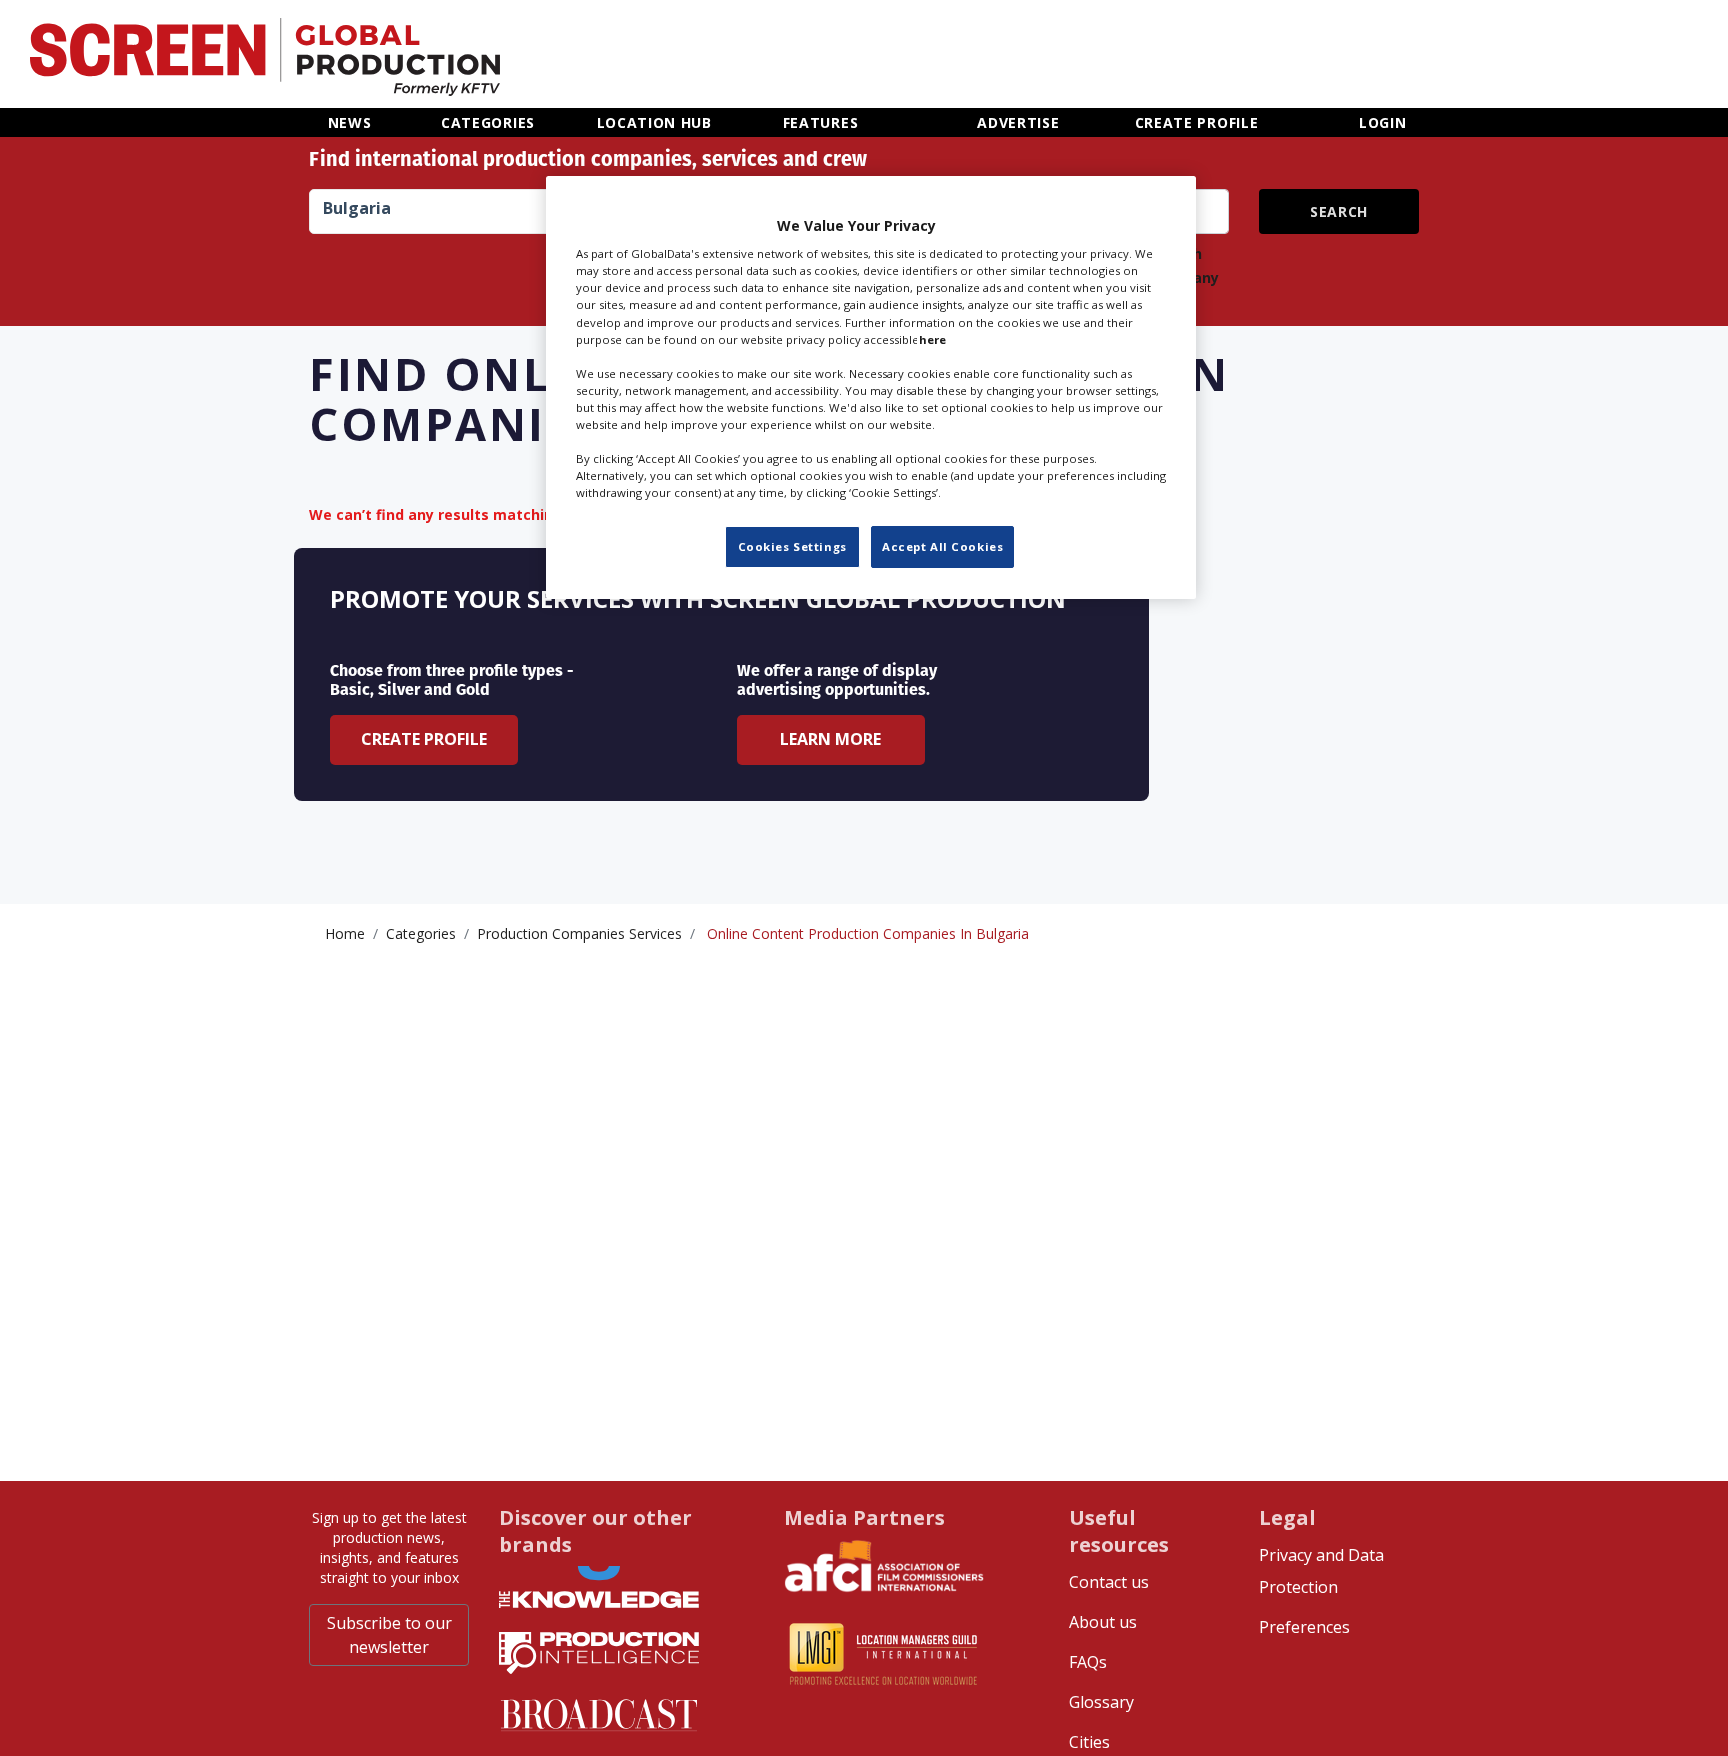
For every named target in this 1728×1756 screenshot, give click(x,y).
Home (345, 933)
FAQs (1088, 1662)
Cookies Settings (792, 546)
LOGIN (1383, 122)
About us (1103, 1622)
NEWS (350, 122)
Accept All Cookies (942, 546)
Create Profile (424, 739)
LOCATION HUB (654, 122)
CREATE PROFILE (1197, 122)
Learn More (830, 739)
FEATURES (821, 122)
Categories (421, 933)
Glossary (1101, 1702)
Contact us (1109, 1582)
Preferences (1304, 1627)
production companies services (579, 933)
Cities (1089, 1742)
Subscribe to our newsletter (389, 1635)
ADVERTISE (1018, 122)
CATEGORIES (488, 122)
